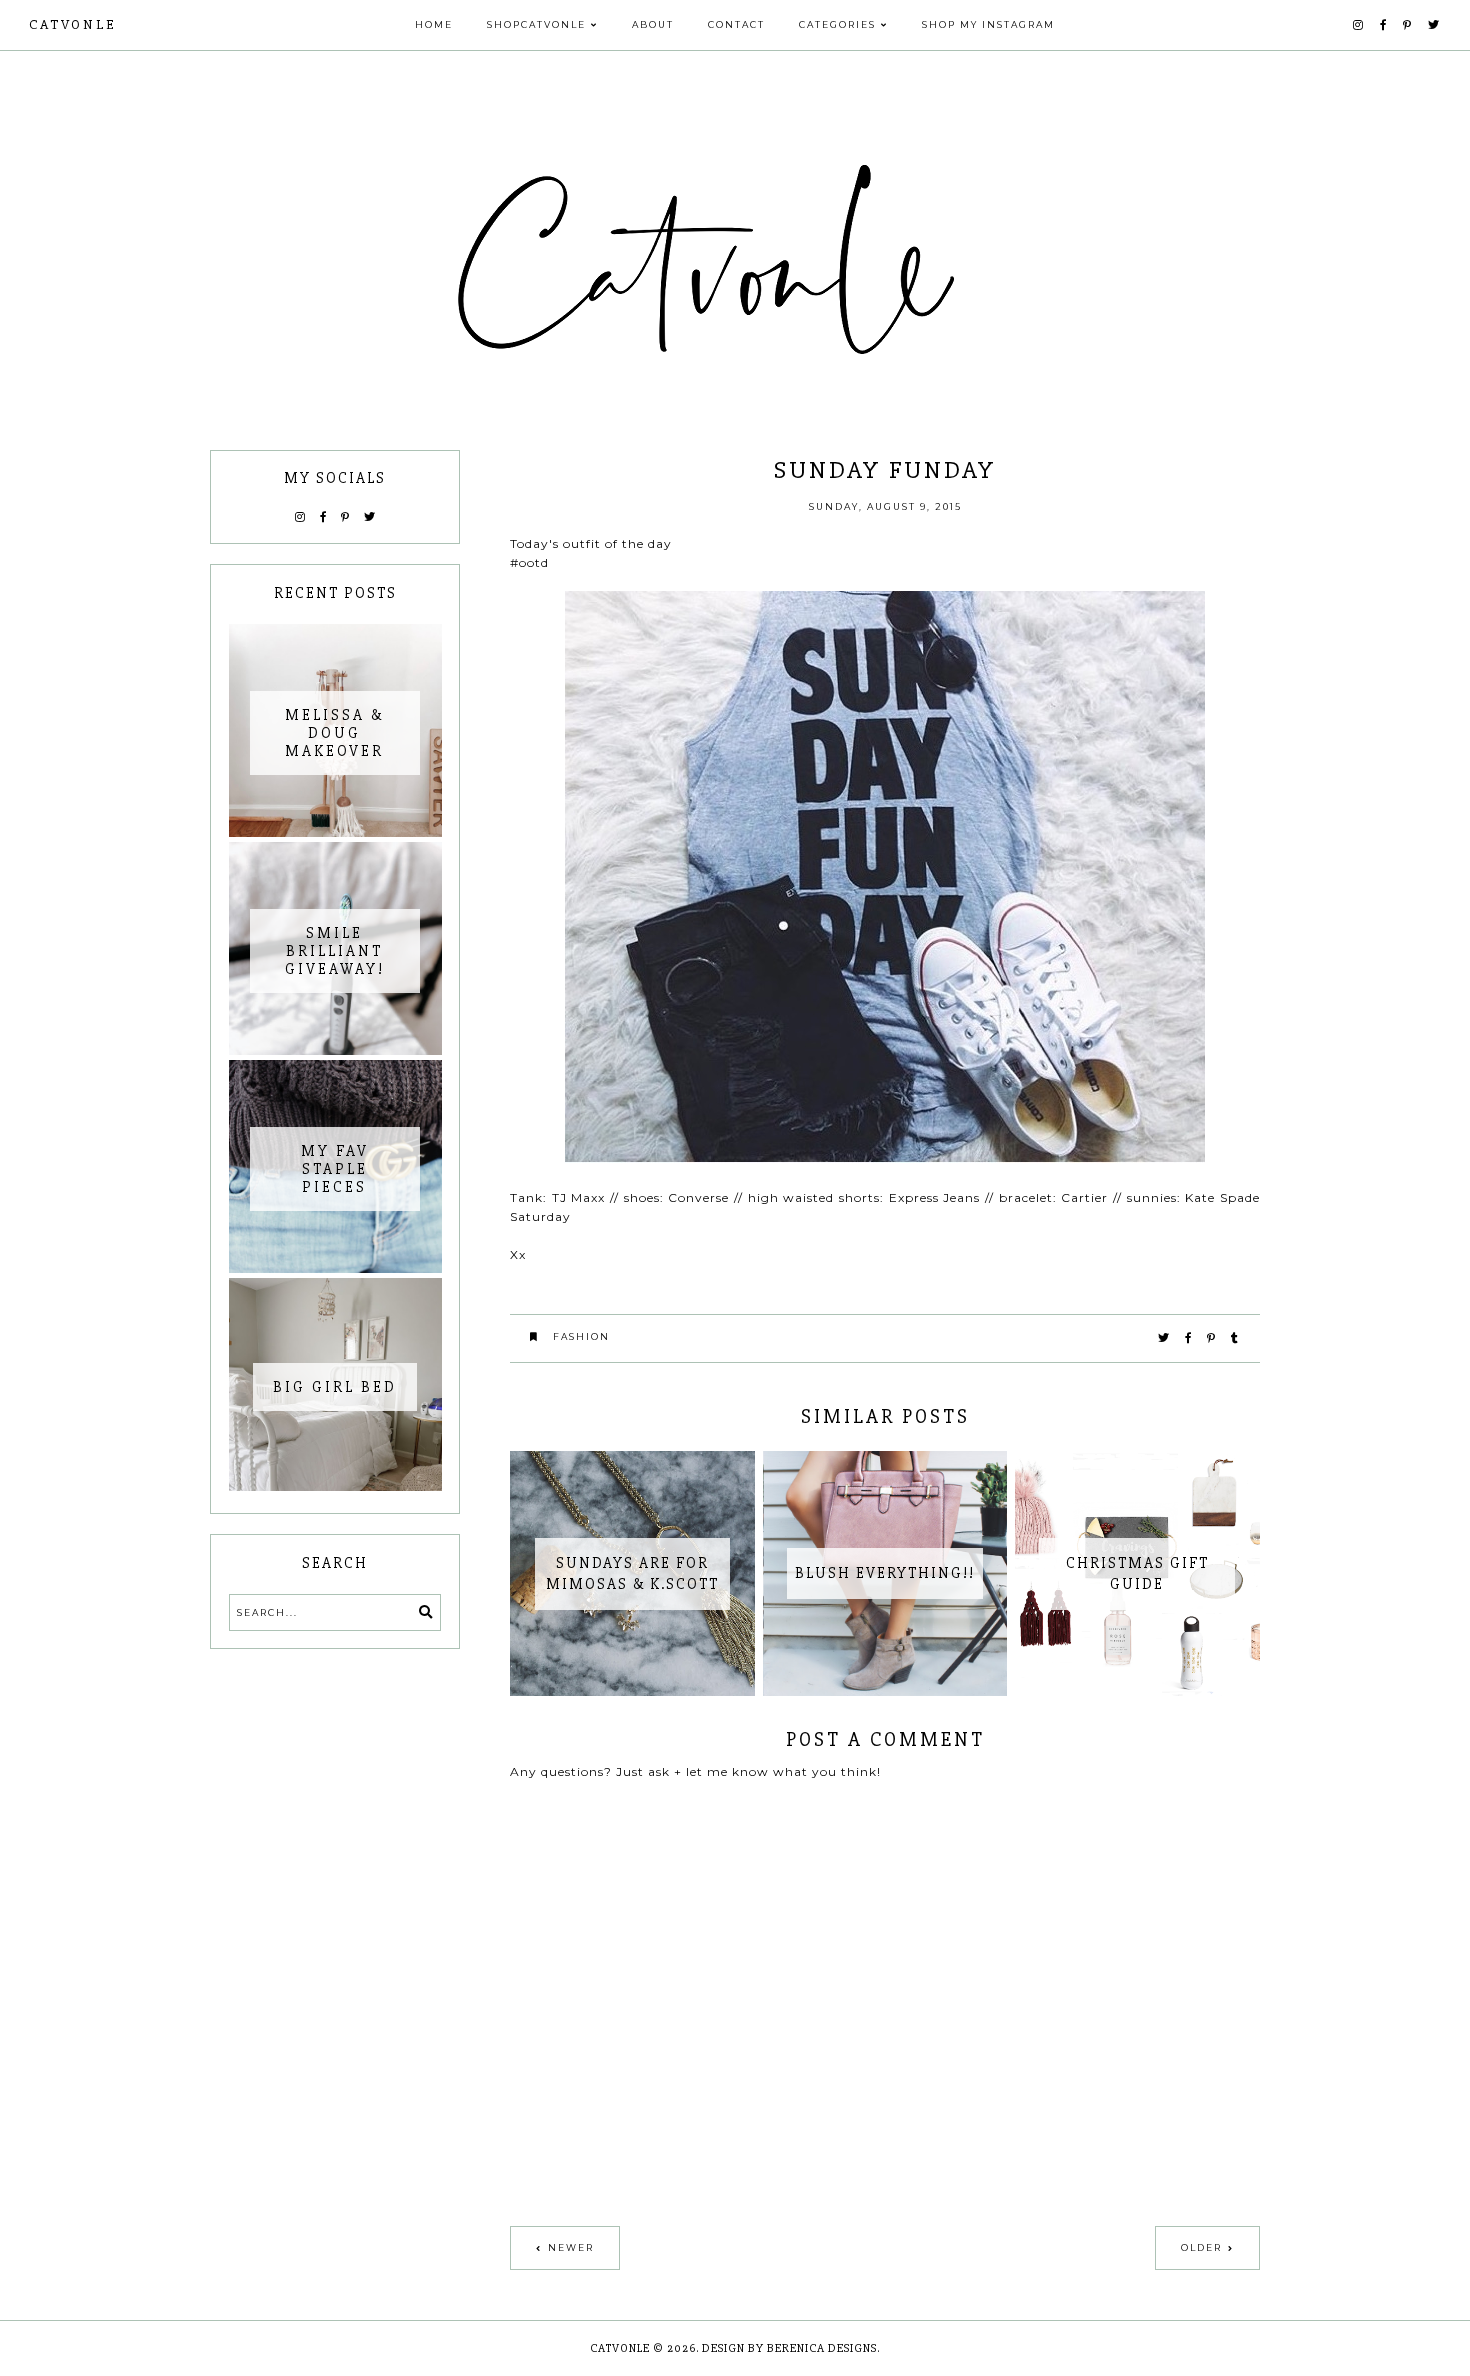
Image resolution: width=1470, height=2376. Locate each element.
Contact (736, 24)
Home (434, 24)
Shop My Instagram (988, 24)
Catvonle (72, 24)
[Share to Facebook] (1189, 1338)
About (653, 24)
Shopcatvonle (536, 24)
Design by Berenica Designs (789, 2348)
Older (1201, 2247)
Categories (837, 24)
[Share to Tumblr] (1235, 1338)
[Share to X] (1164, 1338)
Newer (571, 2247)
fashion (581, 1336)
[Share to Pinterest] (1212, 1338)
